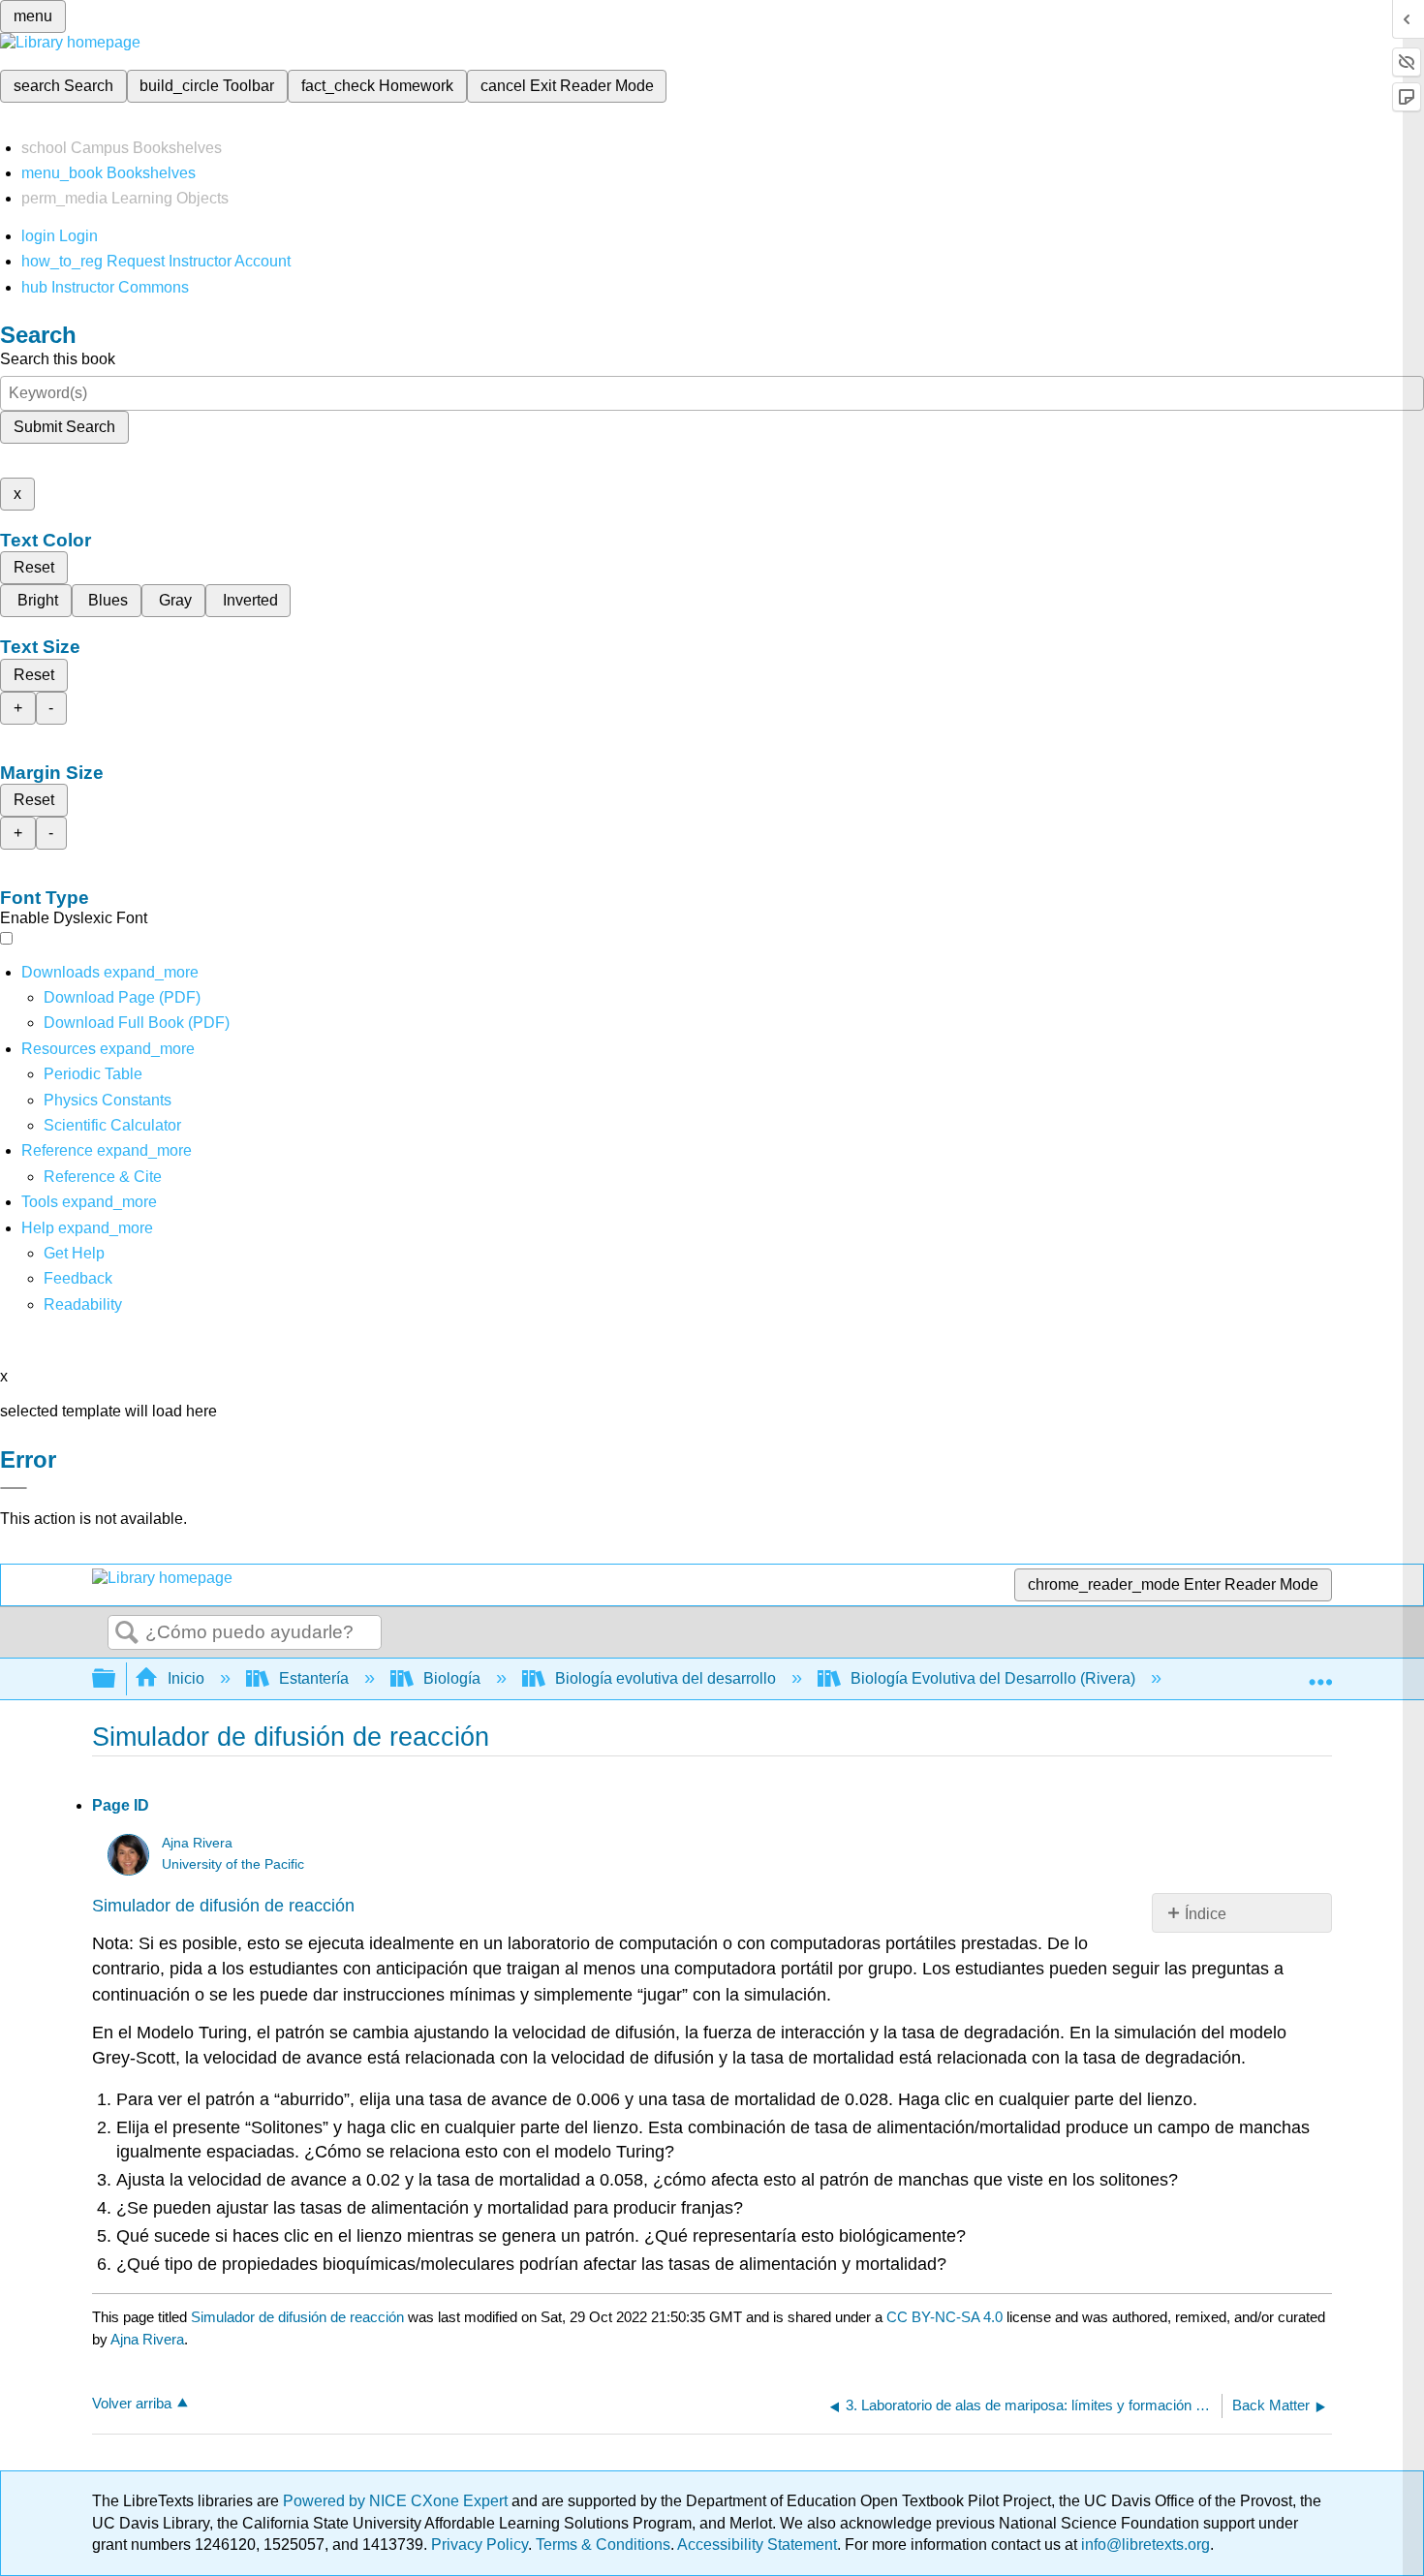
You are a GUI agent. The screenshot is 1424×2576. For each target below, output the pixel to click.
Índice (1206, 1914)
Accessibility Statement (757, 2545)
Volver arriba (132, 2403)
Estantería (314, 1678)
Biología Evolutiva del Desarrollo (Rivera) (993, 1678)
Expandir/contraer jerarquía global (116, 1679)
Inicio (186, 1678)
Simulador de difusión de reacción (223, 1906)
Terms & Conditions (603, 2545)
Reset (34, 567)
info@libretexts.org (1144, 2545)
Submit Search (64, 427)
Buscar (127, 1633)
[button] (78, 1278)
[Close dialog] (14, 1488)
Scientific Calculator (112, 1125)
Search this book (58, 359)
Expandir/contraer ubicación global (1320, 1673)
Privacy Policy (480, 2545)
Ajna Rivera (197, 1843)
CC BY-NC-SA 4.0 (944, 2317)
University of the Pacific (233, 1864)
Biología (452, 1678)
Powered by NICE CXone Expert (397, 2501)
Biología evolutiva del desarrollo (666, 1678)
